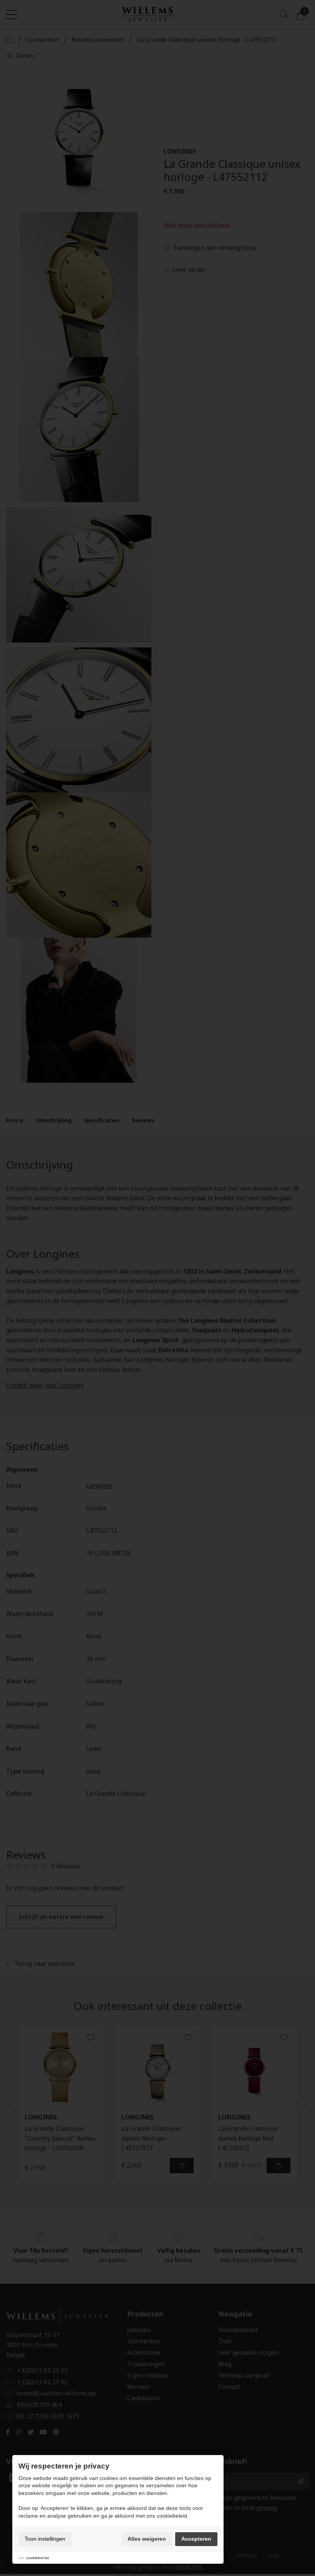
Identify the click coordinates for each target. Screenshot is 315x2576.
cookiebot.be (38, 2558)
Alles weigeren (147, 2539)
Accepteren (196, 2539)
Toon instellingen (45, 2539)
